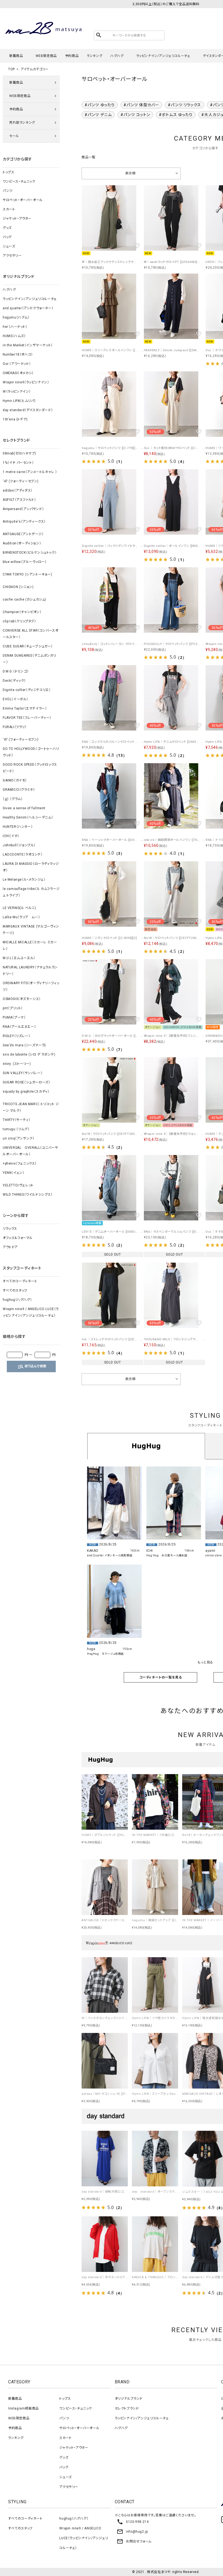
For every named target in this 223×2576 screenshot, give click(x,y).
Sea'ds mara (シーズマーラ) (24, 1045)
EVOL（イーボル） (16, 699)
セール (14, 136)
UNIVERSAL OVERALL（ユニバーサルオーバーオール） (30, 1151)
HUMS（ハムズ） (14, 336)
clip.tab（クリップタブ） (19, 621)
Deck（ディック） (14, 681)
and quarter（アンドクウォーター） (28, 308)
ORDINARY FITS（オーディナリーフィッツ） (31, 986)
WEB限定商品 (46, 56)
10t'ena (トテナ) (15, 419)
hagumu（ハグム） (16, 317)
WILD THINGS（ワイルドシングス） (28, 1195)
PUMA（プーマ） (14, 1017)
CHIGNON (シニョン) (18, 587)
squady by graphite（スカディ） (26, 1092)
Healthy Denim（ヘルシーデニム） (28, 817)
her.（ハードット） (15, 327)
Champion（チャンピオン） (22, 612)
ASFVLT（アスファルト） (19, 500)
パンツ (8, 191)
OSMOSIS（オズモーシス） (22, 999)
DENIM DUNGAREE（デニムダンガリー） (29, 659)
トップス (8, 172)
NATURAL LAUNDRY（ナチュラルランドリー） (30, 971)
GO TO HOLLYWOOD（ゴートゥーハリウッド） (31, 752)
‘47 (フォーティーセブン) (21, 481)
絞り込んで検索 (32, 1366)
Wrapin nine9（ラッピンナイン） (26, 382)
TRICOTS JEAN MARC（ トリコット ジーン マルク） (31, 1107)
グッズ (7, 228)
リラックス (10, 1229)
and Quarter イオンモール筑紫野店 (110, 1555)
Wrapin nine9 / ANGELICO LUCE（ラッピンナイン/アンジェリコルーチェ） (31, 1312)
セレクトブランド (127, 2408)
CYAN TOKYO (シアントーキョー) (27, 574)
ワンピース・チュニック (19, 181)
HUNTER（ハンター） (18, 827)
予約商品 (72, 56)
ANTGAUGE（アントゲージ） (23, 534)
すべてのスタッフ (15, 1290)
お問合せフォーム (134, 2541)
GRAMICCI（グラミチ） (19, 790)
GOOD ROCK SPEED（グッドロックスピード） (30, 768)
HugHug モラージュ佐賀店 (105, 1654)
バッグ (7, 237)
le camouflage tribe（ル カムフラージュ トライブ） (31, 892)
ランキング (95, 56)
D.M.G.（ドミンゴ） (16, 671)
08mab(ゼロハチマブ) (19, 453)
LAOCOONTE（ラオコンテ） (23, 854)
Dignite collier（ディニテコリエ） (27, 690)
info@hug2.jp (132, 2532)
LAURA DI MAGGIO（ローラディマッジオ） (31, 867)
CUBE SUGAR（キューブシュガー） (28, 646)
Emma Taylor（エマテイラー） (25, 708)
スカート (9, 209)
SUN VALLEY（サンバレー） (23, 1073)
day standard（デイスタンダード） (28, 410)
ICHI (150, 1551)
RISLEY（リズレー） (16, 1036)
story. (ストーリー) (17, 1064)
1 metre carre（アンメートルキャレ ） (30, 472)
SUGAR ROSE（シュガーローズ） (26, 1082)
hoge (91, 1649)
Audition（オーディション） (22, 543)
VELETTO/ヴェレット (18, 1185)
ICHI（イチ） (11, 836)
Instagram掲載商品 (24, 2408)
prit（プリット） (13, 1008)
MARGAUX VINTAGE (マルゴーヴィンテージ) (31, 930)
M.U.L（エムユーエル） (19, 958)
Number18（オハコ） (18, 354)
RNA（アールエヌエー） (19, 1027)
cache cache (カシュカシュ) (24, 599)
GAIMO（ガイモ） (15, 780)
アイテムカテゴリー (35, 69)
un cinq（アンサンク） (18, 1138)
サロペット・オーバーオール (23, 200)
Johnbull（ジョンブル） (19, 845)
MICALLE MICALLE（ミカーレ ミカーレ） (30, 945)
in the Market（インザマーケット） (28, 345)
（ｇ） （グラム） (13, 799)
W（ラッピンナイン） (17, 392)
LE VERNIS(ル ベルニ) (19, 908)
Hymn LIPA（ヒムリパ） (19, 401)
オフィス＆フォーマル (18, 1238)
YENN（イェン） (13, 1173)
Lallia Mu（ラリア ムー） (21, 917)
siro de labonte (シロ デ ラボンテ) (29, 1054)
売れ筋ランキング (22, 123)
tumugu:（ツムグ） (16, 1129)
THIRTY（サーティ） (16, 1120)
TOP (12, 69)
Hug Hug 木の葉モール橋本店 (167, 1555)
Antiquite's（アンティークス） (24, 522)
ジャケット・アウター (17, 219)
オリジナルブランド (129, 2399)
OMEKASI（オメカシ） (18, 373)
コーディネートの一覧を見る (161, 1677)
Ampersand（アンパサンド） (23, 509)
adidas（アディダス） (18, 490)
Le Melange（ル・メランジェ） (24, 880)
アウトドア (10, 1247)
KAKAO (93, 1551)
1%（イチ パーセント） (18, 463)
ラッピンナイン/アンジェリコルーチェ (163, 56)
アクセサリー (12, 256)
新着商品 (16, 56)
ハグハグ (117, 56)
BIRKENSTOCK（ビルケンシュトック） (30, 553)
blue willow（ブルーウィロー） (25, 562)
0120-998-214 (133, 2522)
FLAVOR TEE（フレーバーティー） (27, 718)
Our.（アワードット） (17, 364)
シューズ (9, 246)
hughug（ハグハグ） (17, 1300)
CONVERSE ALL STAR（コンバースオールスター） (30, 634)
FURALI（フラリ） (15, 727)
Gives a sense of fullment (24, 808)
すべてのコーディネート (20, 1281)
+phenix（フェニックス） (20, 1163)
